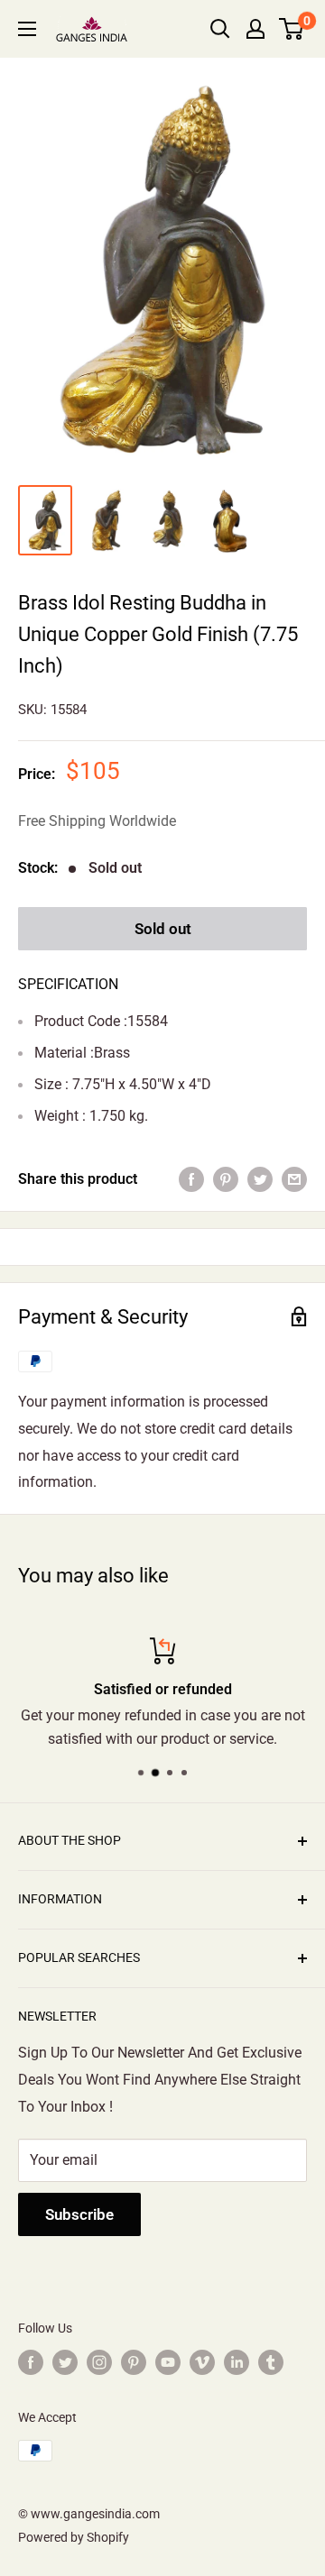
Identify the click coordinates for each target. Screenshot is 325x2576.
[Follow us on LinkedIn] (237, 2362)
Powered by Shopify (74, 2537)
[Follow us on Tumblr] (271, 2362)
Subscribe (79, 2214)
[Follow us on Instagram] (99, 2362)
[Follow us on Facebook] (31, 2362)
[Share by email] (294, 1179)
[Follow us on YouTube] (168, 2362)
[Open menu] (27, 29)
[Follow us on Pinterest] (134, 2362)
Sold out (163, 929)
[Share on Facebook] (191, 1179)
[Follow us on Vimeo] (202, 2362)
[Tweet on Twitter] (260, 1179)
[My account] (255, 29)
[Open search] (220, 29)
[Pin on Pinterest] (226, 1179)
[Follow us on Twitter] (65, 2362)
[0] (292, 29)
